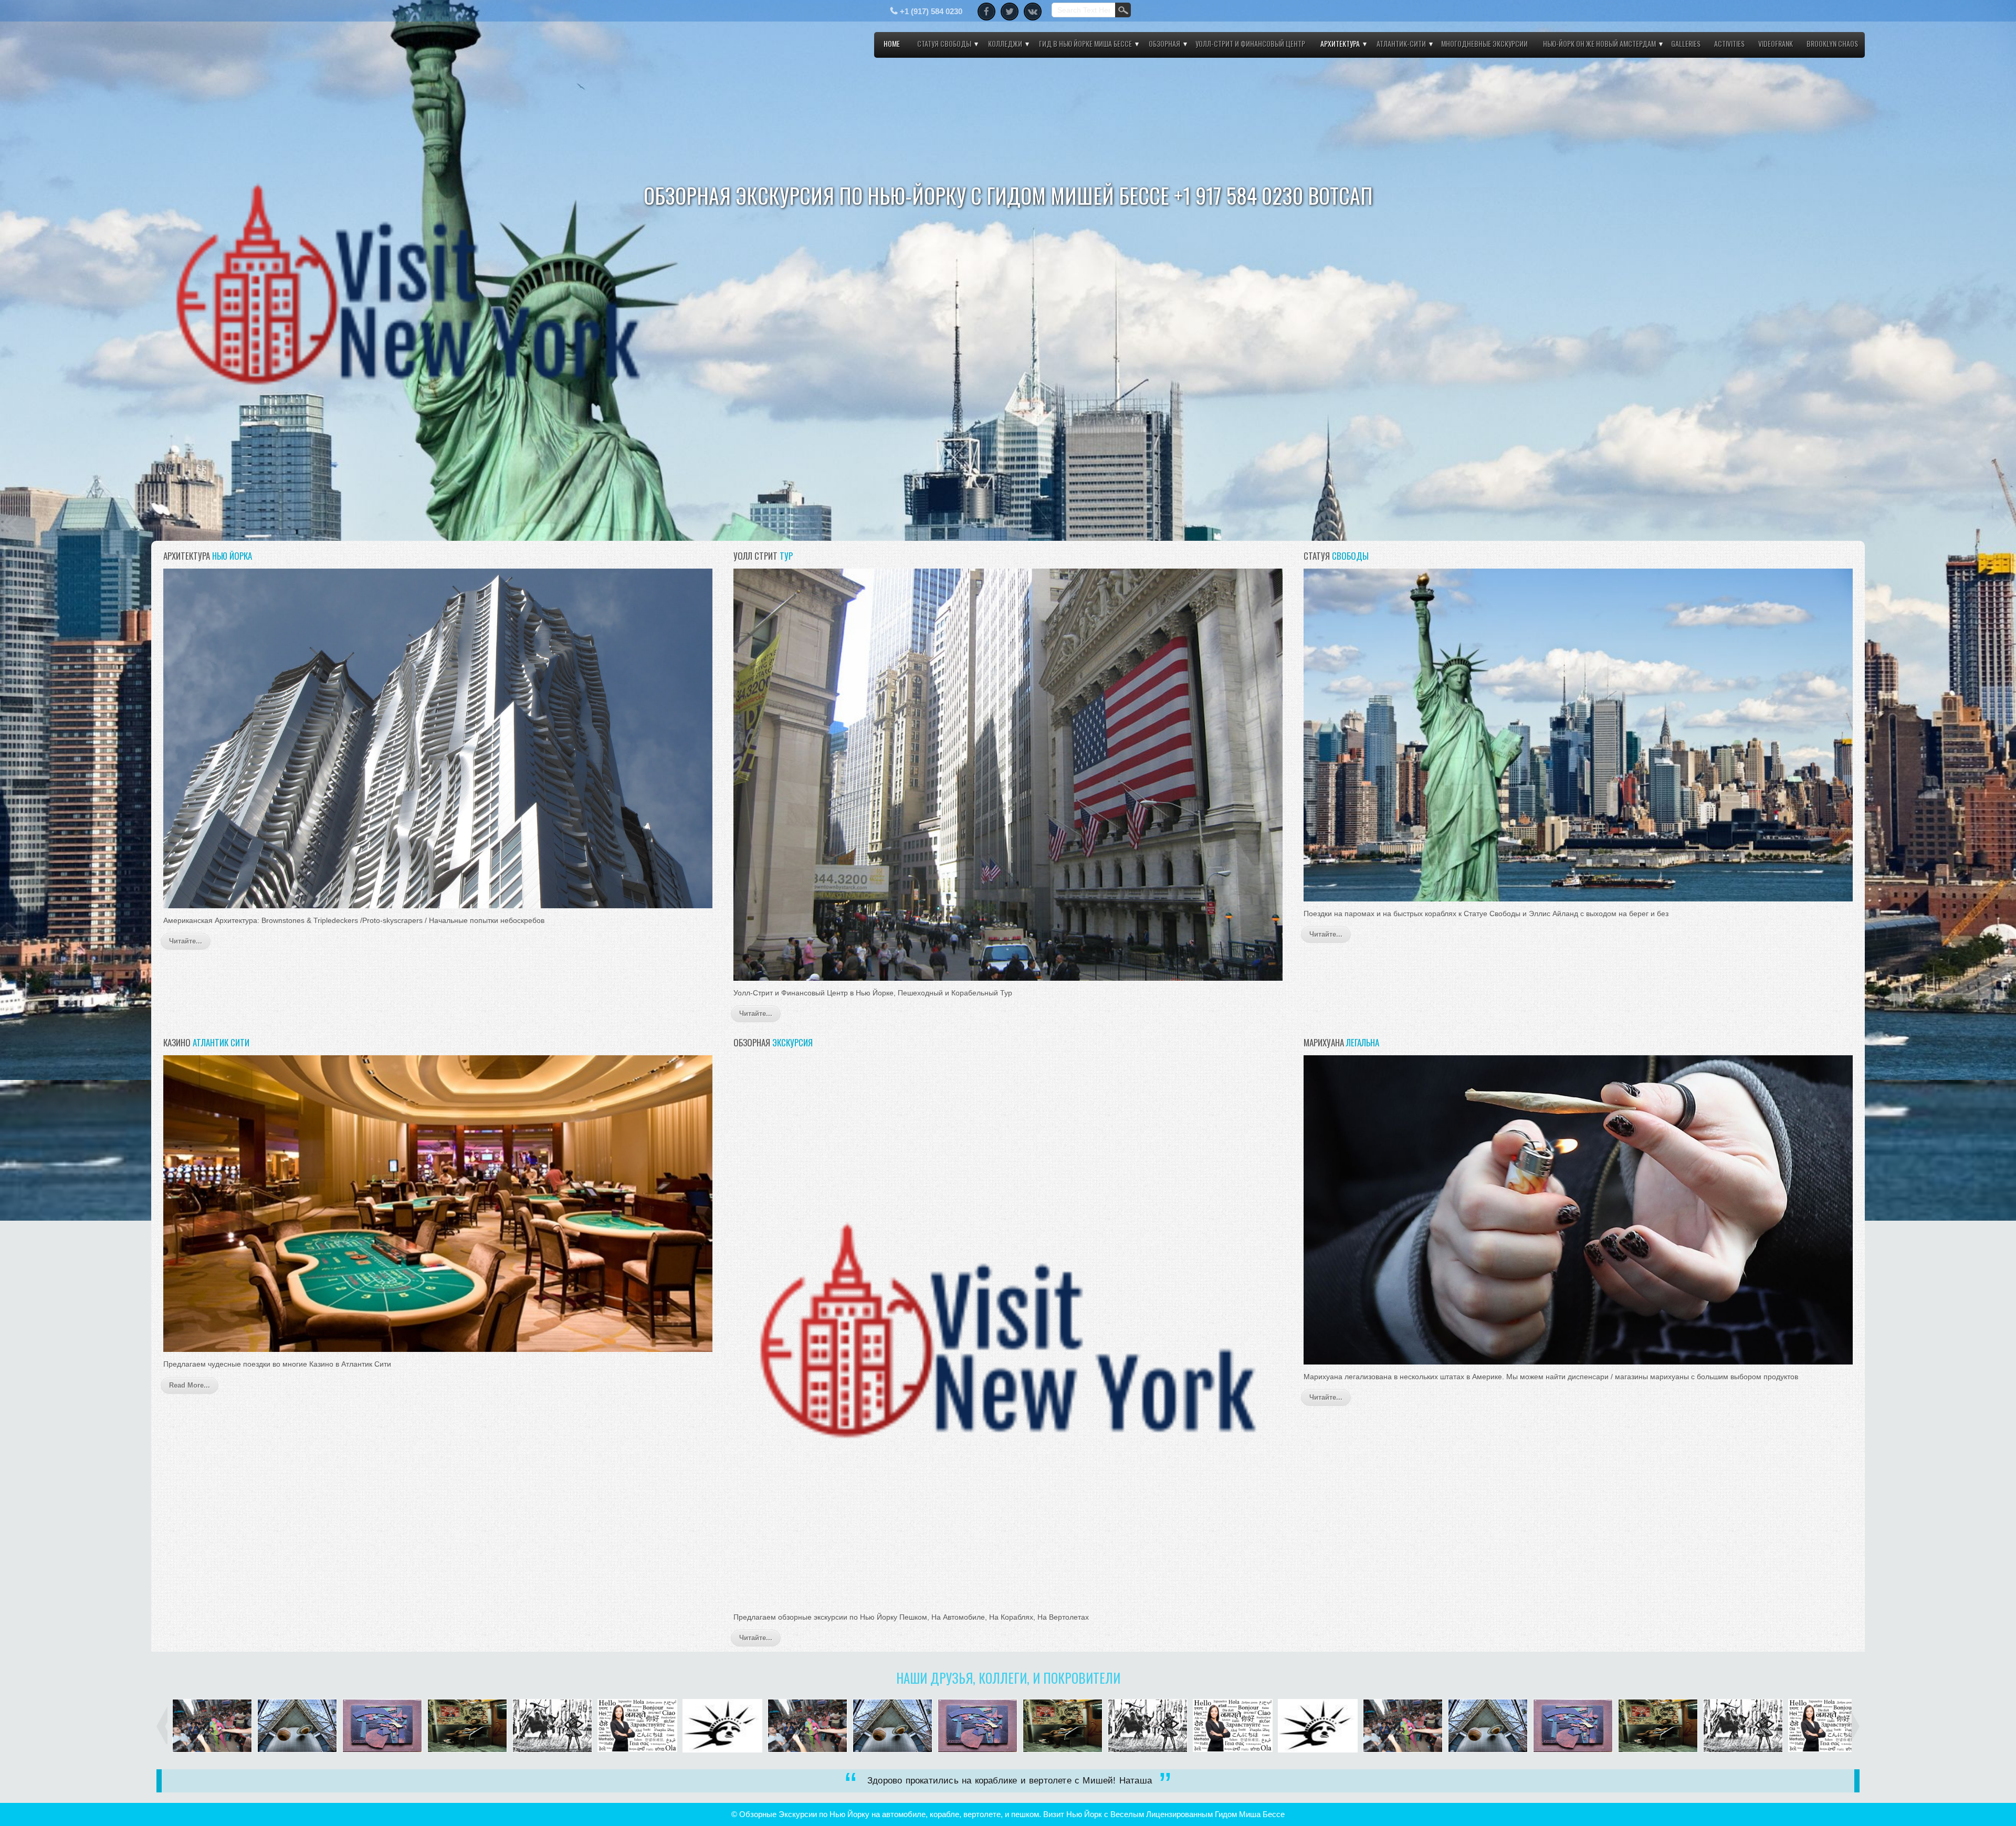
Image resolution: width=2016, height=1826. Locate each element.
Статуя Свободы (944, 43)
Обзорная (1164, 43)
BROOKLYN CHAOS (1832, 43)
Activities (1729, 43)
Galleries (1686, 43)
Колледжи (1005, 43)
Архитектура (1340, 43)
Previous (10, 524)
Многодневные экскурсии (1484, 43)
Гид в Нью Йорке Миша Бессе (1085, 43)
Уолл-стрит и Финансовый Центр (1250, 43)
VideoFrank (1776, 43)
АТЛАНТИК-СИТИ (1401, 43)
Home (892, 43)
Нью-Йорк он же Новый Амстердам (1599, 43)
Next (2006, 524)
